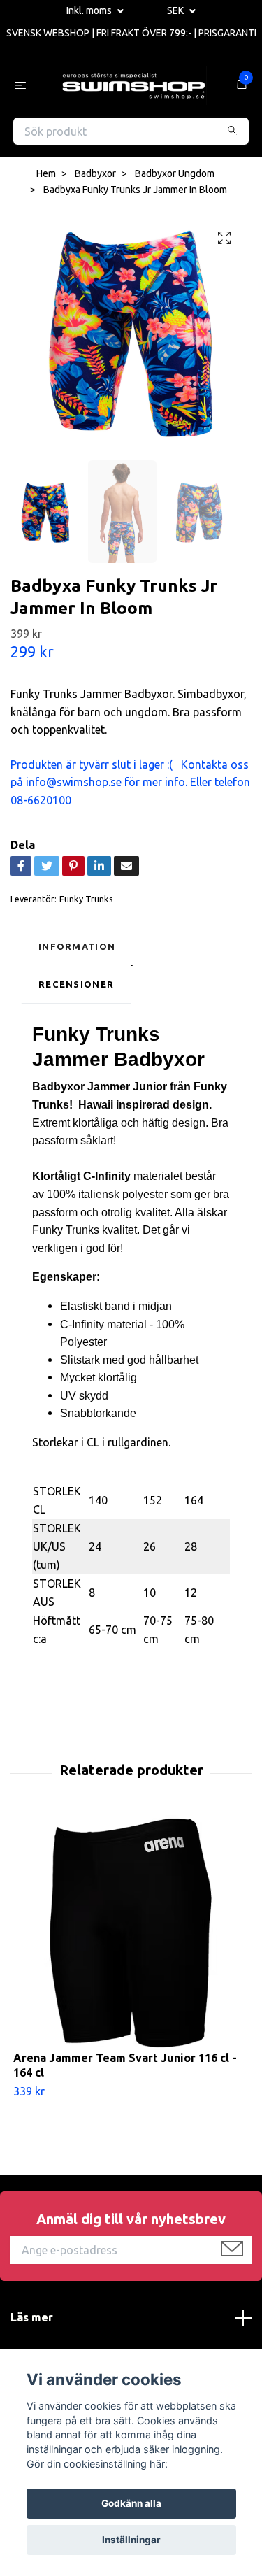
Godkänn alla (131, 2503)
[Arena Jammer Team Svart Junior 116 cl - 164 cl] (131, 1936)
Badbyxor (95, 177)
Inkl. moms (90, 10)
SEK (176, 10)
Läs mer (32, 2320)
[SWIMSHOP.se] (134, 87)
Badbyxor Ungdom (175, 177)
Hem (46, 177)
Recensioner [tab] (76, 987)
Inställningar (131, 2540)
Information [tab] (77, 949)
